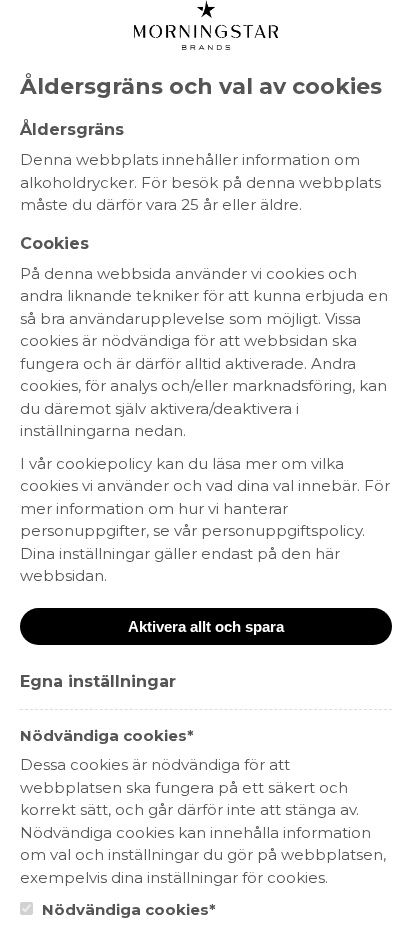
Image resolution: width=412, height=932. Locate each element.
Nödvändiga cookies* (127, 909)
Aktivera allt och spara (206, 626)
